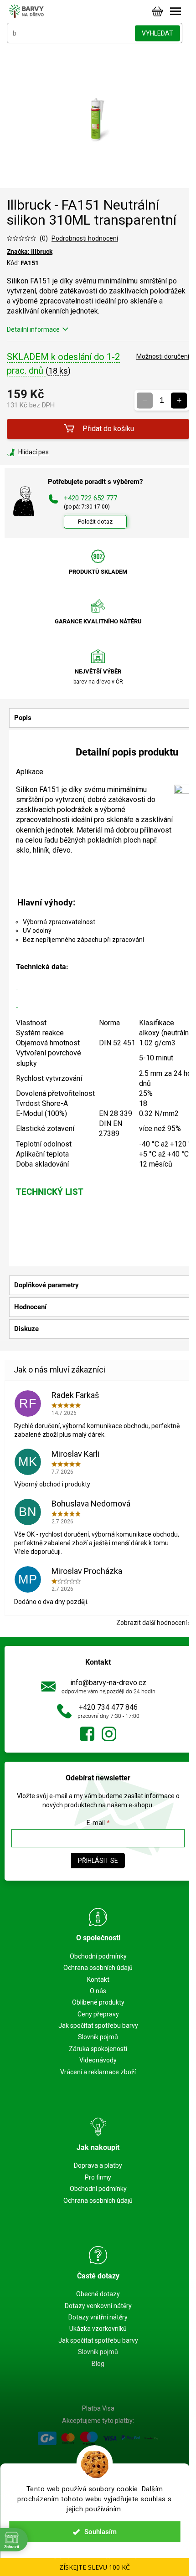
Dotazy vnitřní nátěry (98, 2317)
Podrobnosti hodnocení (85, 238)
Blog (98, 2364)
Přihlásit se (98, 1861)
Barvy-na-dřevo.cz (87, 1734)
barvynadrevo (109, 1734)
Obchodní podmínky (98, 1956)
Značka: (30, 252)
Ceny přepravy (98, 2014)
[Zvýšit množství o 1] (179, 400)
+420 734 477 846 (108, 1707)
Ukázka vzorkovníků (98, 2329)
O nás (98, 1991)
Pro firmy (98, 2177)
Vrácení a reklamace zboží (98, 2072)
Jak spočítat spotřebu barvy (98, 2026)
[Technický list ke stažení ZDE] (17, 985)
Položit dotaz (95, 522)
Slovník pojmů (98, 2037)
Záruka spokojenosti (98, 2049)
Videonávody (98, 2060)
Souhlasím (101, 2532)
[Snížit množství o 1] (145, 400)
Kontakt (98, 1980)
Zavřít (56, 452)
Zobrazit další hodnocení (152, 1623)
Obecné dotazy (98, 2294)
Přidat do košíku (108, 429)
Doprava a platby (98, 2165)
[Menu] (175, 11)
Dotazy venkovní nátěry (98, 2306)
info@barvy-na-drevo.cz (108, 1683)
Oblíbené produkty (98, 2002)
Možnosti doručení (163, 356)
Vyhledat (157, 33)
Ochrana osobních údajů (98, 1968)
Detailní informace (33, 329)
